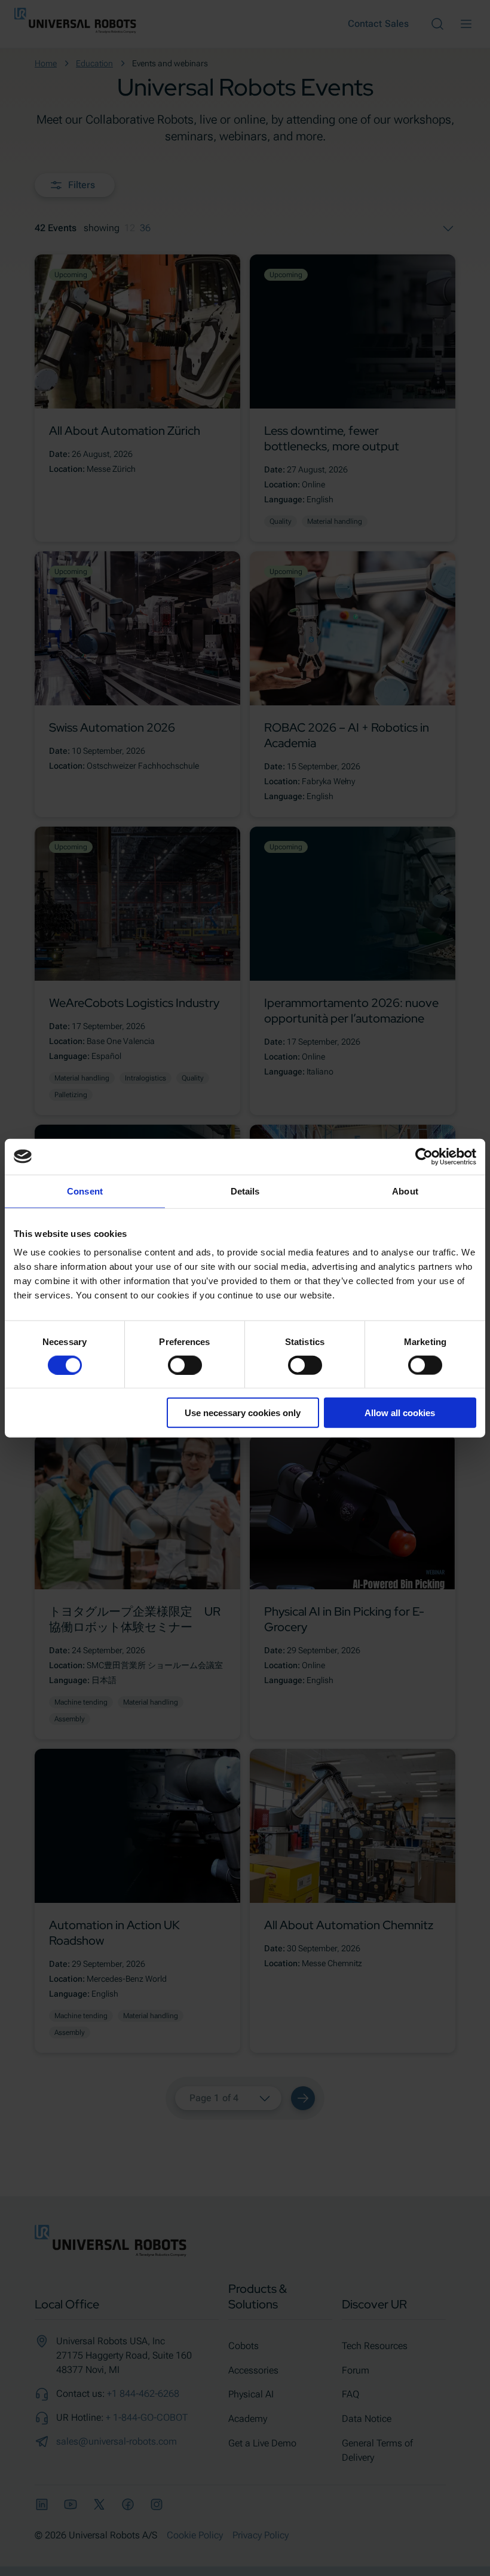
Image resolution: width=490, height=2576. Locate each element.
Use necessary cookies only (243, 1413)
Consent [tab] (85, 1191)
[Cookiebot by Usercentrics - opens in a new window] (424, 1156)
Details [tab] (245, 1191)
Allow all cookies (400, 1413)
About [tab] (405, 1191)
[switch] (185, 1365)
